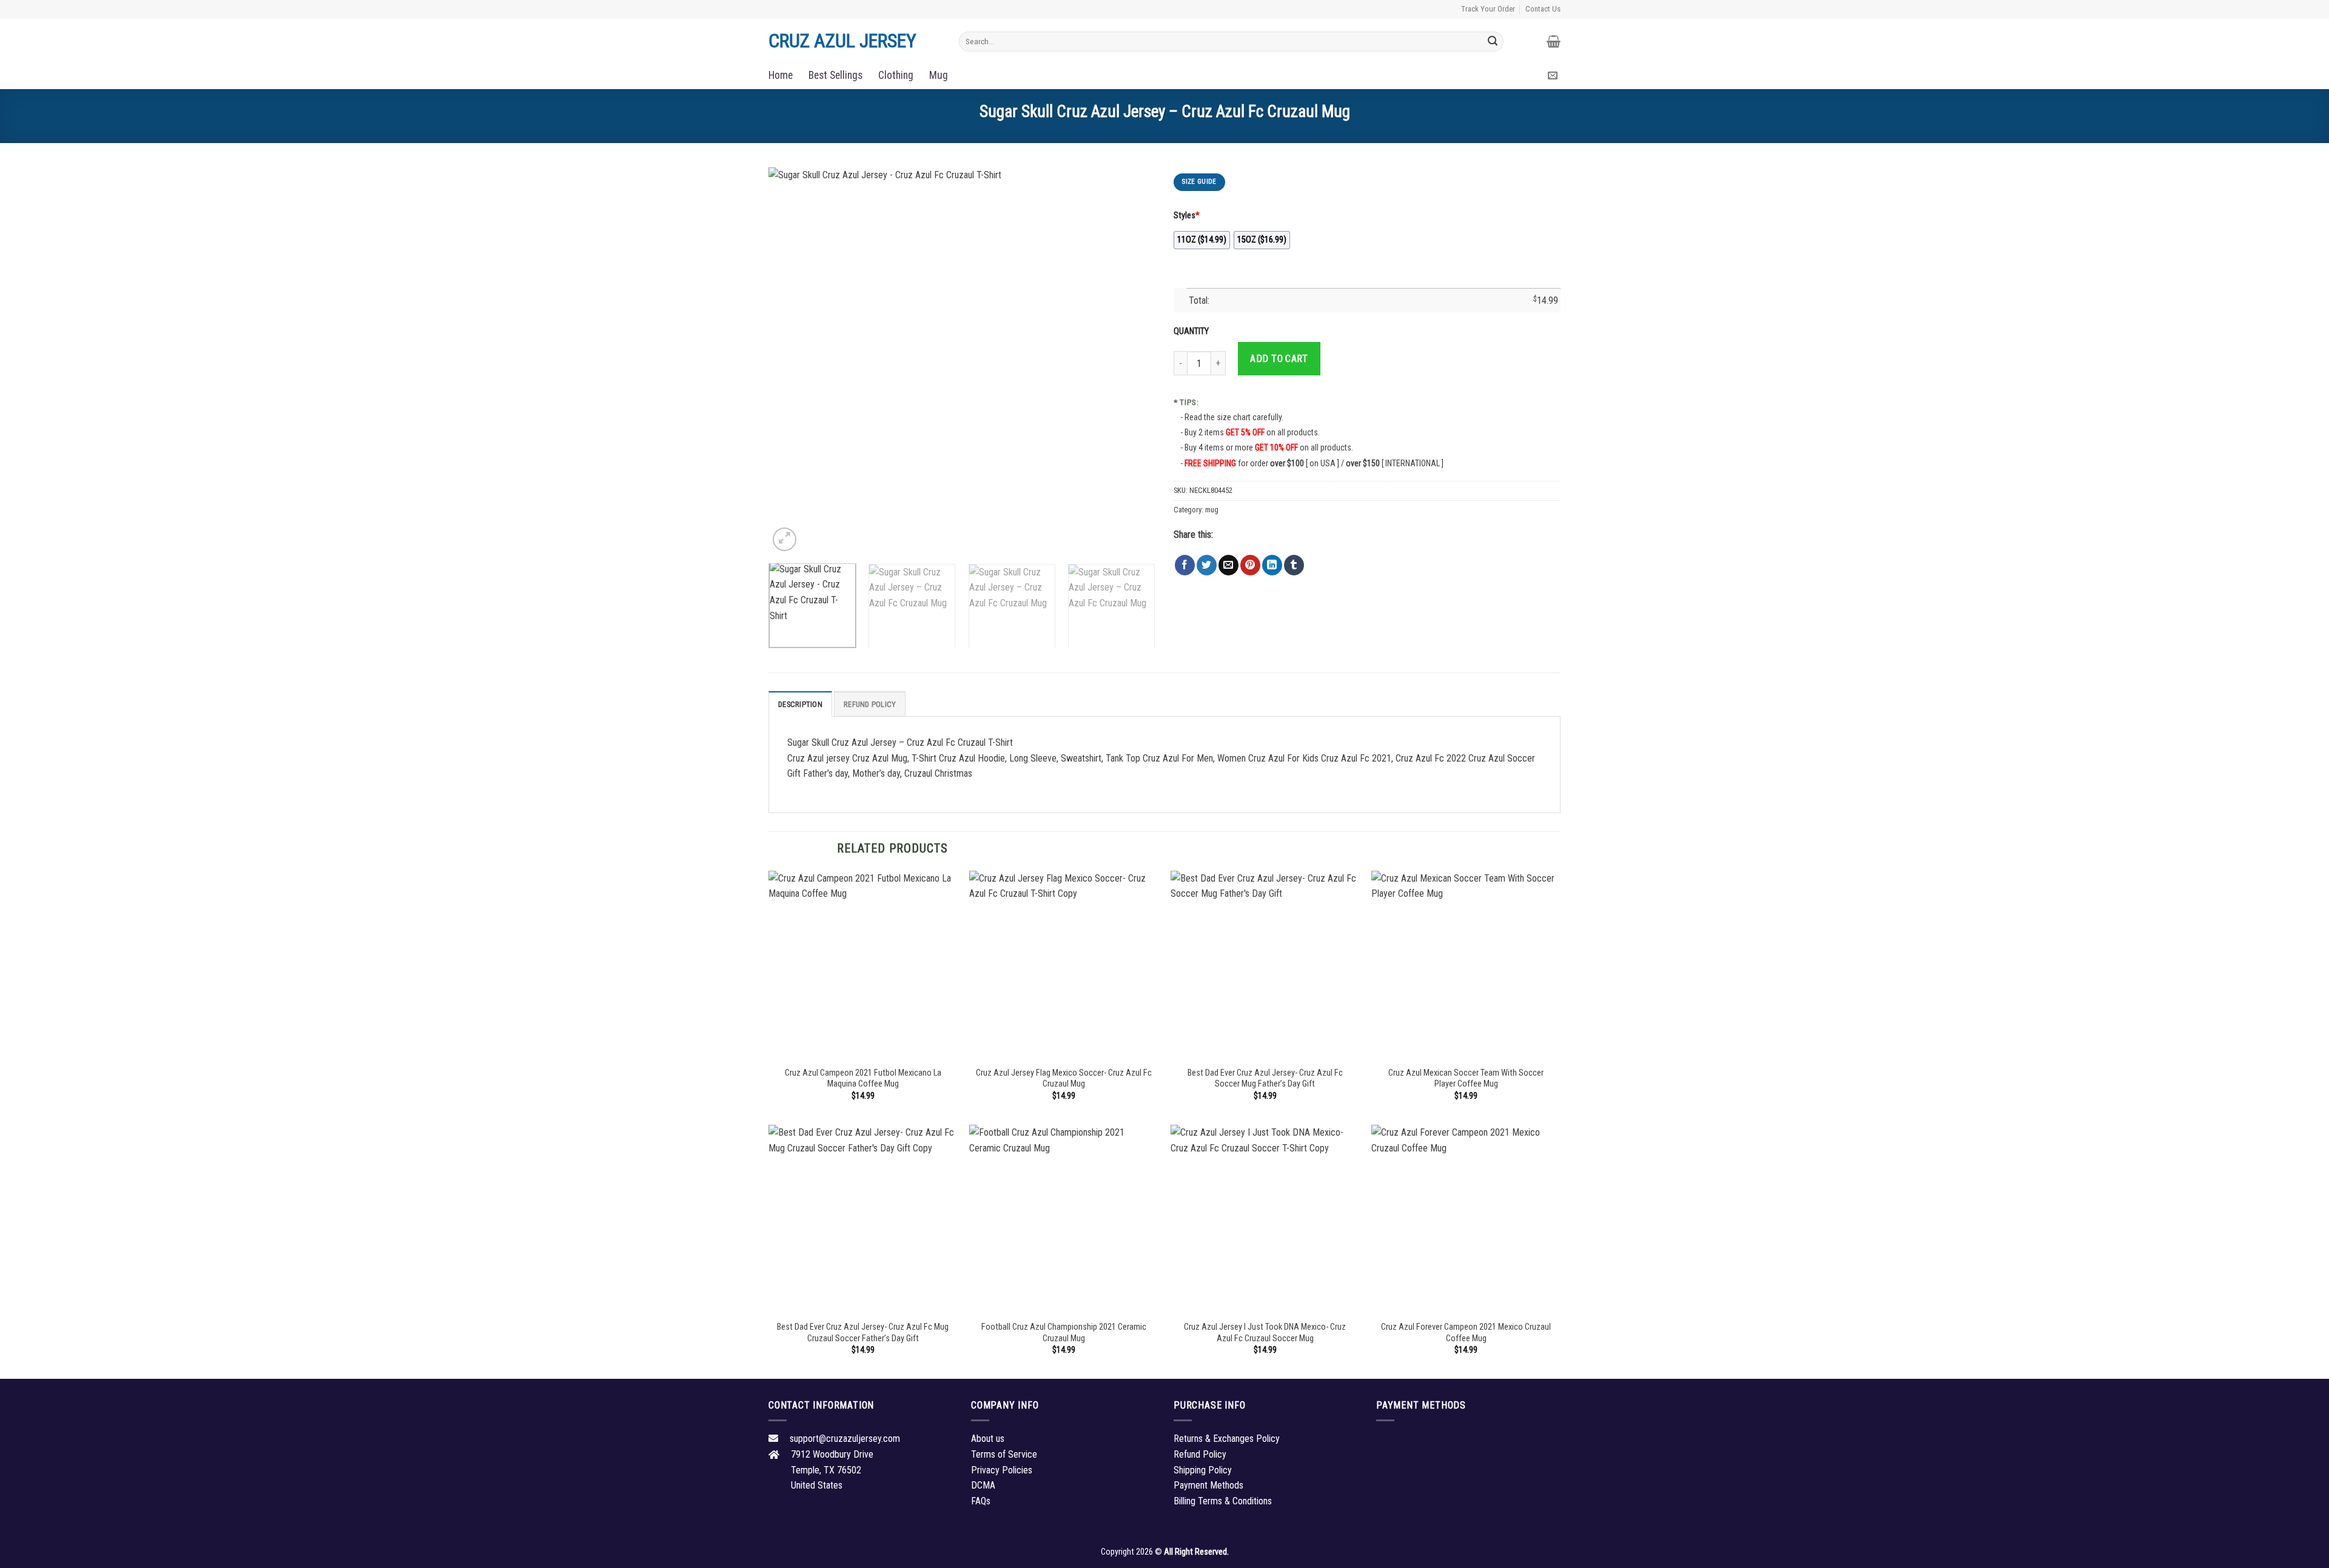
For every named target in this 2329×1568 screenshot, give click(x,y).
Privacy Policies (1002, 1470)
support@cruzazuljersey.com (845, 1439)
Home (781, 75)
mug (1212, 510)
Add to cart (1279, 359)
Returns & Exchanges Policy (1227, 1439)
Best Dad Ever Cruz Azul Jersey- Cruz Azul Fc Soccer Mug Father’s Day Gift (1265, 1079)
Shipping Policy (1203, 1470)
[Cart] (1554, 41)
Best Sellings (835, 75)
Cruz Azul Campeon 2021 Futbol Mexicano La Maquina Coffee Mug (863, 1079)
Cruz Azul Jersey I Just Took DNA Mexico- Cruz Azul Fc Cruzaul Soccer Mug (1265, 1333)
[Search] (1493, 41)
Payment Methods (1208, 1485)
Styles (1187, 216)
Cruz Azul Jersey (842, 41)
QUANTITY (1193, 331)
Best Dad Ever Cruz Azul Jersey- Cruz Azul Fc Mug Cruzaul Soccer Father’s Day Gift (863, 1333)
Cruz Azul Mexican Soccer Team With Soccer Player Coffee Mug (1466, 1079)
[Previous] (791, 361)
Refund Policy (870, 704)
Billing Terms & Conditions (1223, 1501)
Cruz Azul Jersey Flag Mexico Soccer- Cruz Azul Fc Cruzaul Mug (1064, 1079)
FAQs (981, 1501)
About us (988, 1439)
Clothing (896, 75)
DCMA (983, 1485)
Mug (939, 75)
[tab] (800, 704)
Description (800, 704)
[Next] (1132, 361)
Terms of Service (1004, 1454)
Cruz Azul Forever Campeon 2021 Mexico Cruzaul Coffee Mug (1466, 1333)
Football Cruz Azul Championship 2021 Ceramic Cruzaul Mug (1064, 1333)
